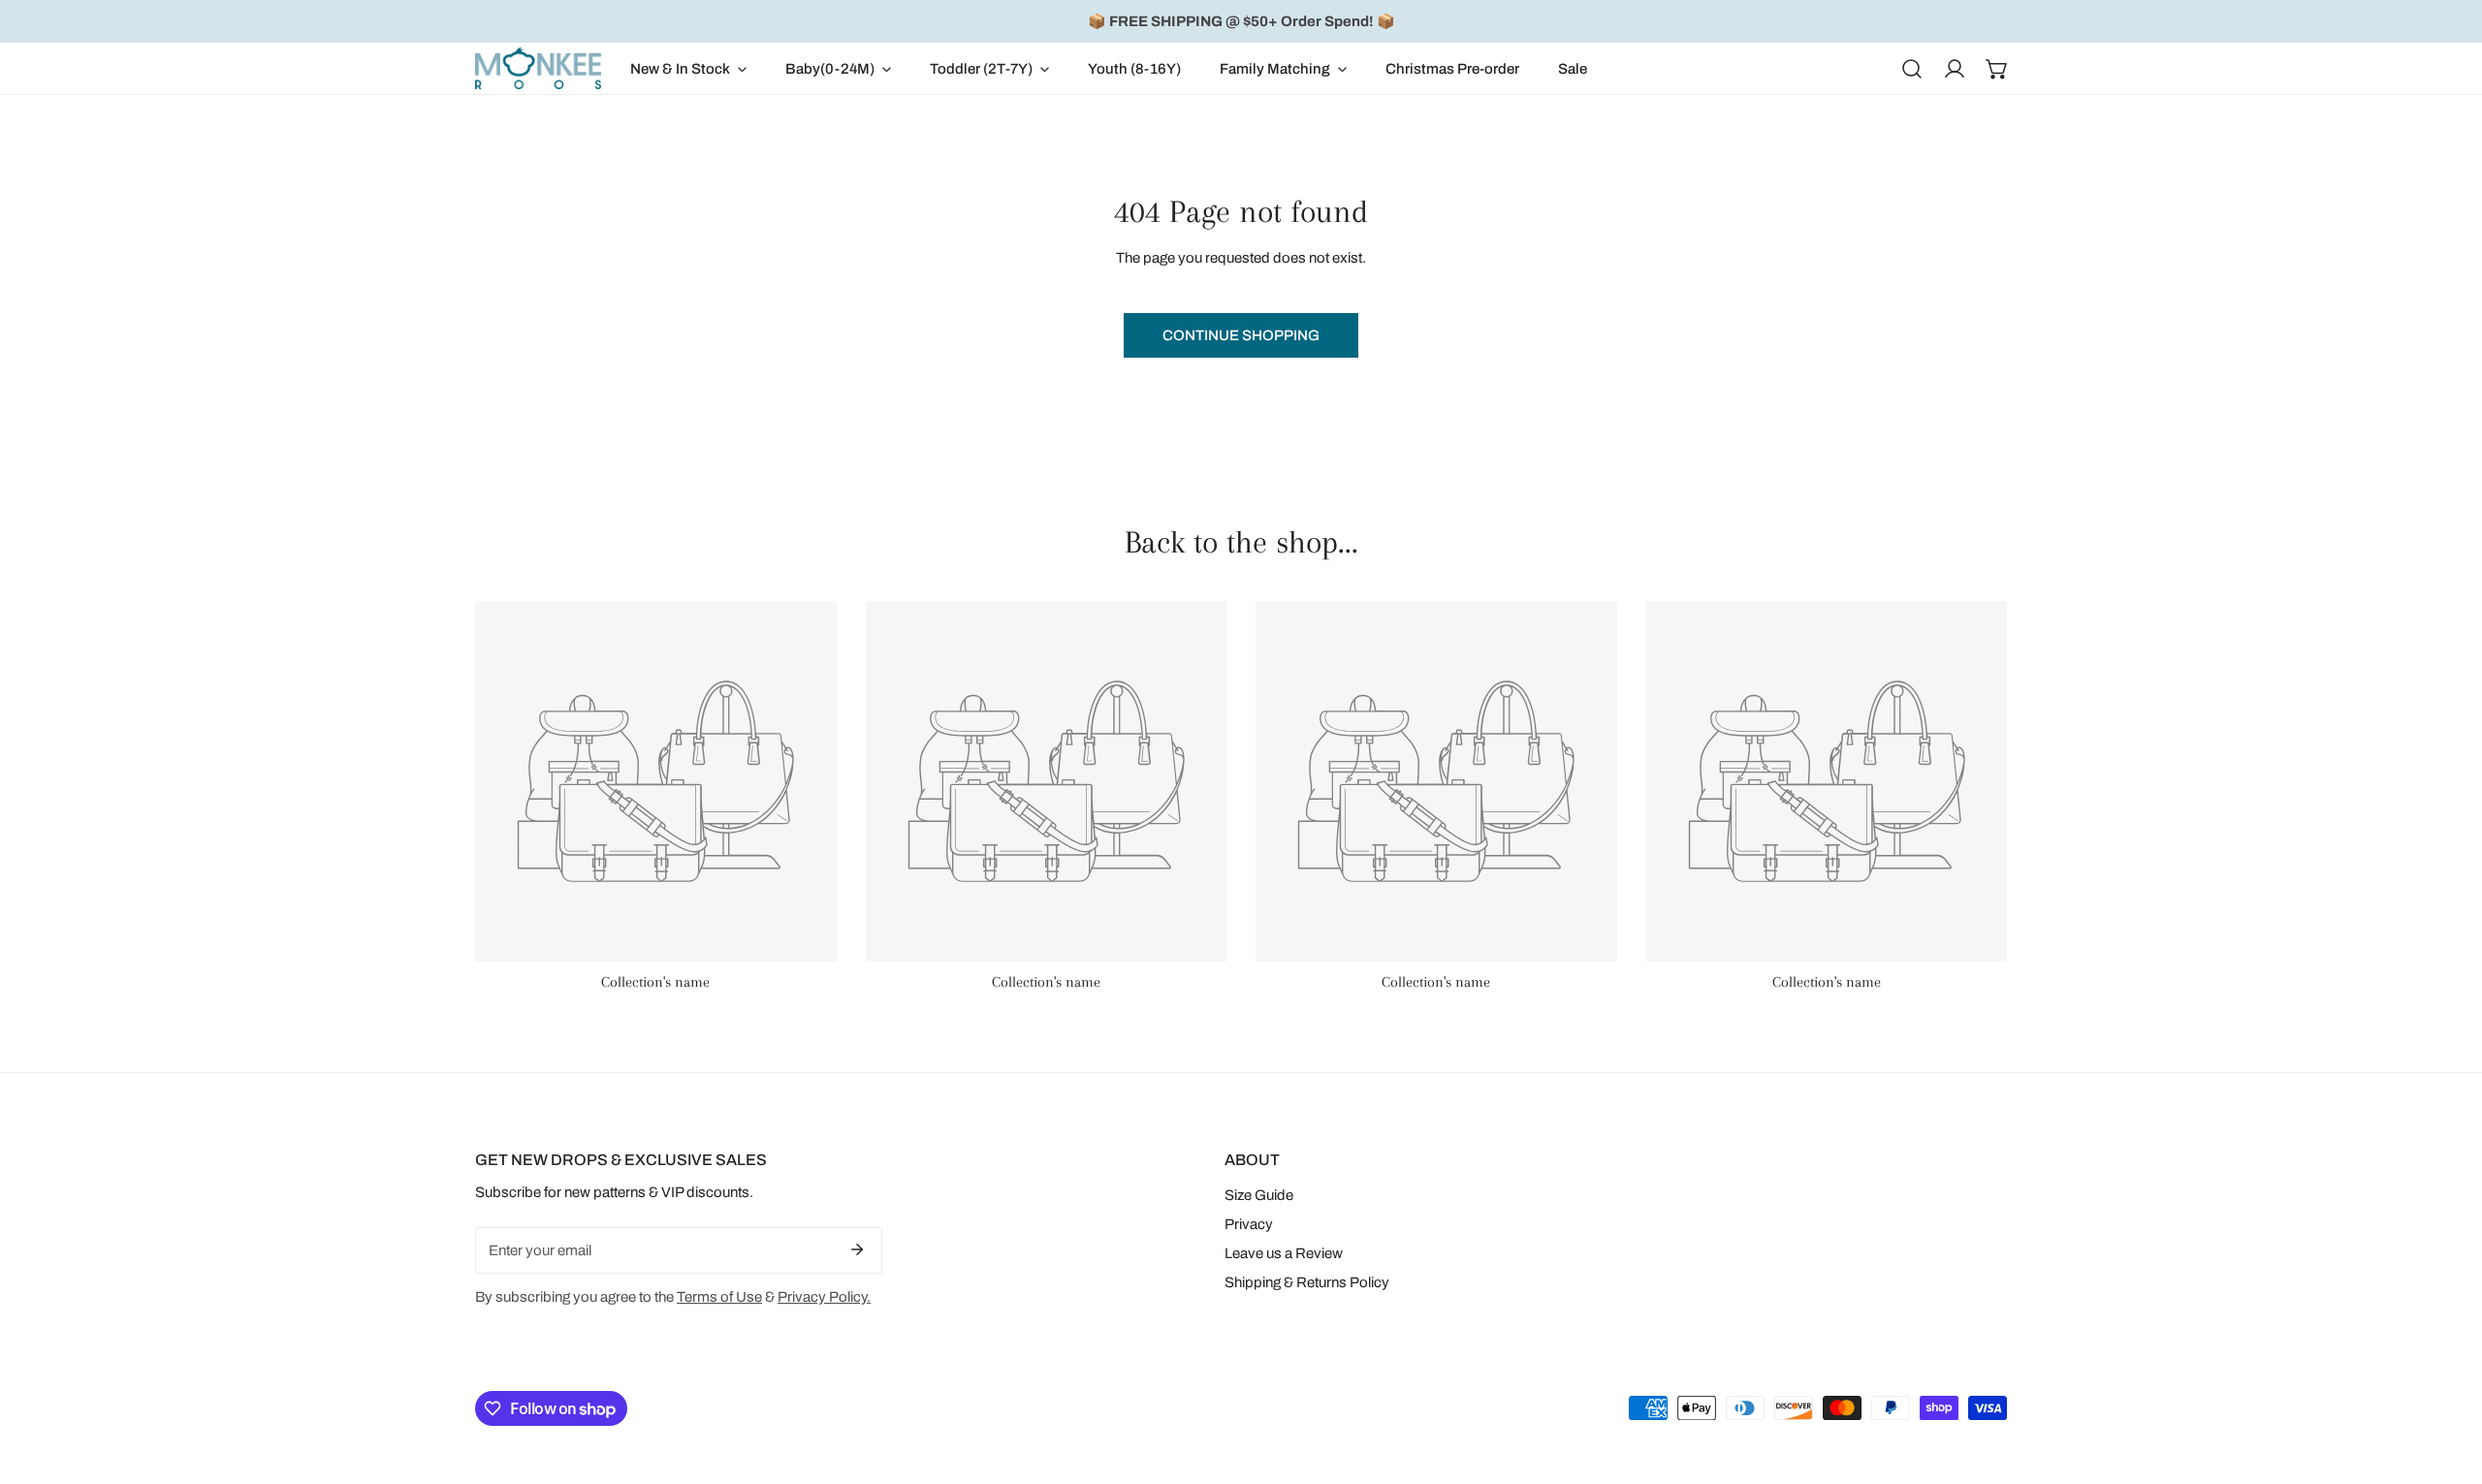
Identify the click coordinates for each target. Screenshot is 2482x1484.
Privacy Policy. (824, 1297)
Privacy (1249, 1224)
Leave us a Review (1284, 1253)
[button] (688, 68)
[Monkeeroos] (538, 68)
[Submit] (857, 1249)
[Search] (1912, 69)
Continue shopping (1241, 335)
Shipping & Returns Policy (1307, 1282)
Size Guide (1259, 1195)
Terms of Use (719, 1297)
